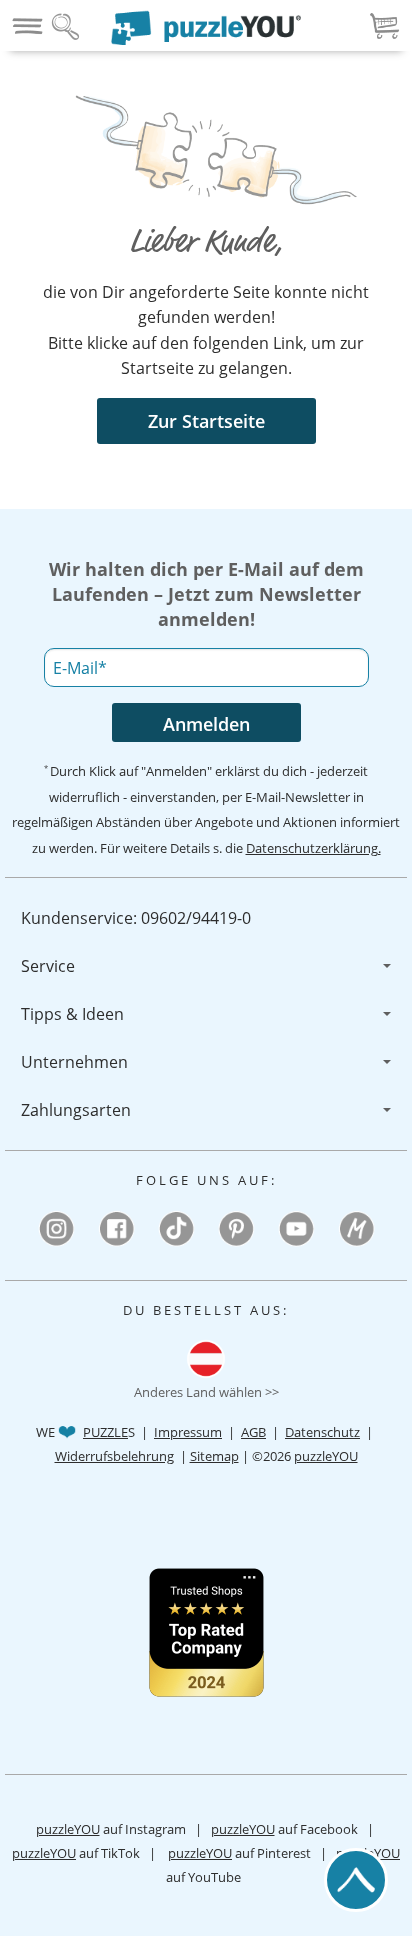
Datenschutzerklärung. (313, 848)
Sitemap (214, 1456)
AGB (253, 1432)
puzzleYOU (326, 1456)
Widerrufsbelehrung (114, 1456)
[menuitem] (206, 918)
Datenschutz (322, 1432)
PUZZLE (105, 1432)
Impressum (188, 1432)
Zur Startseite (206, 421)
